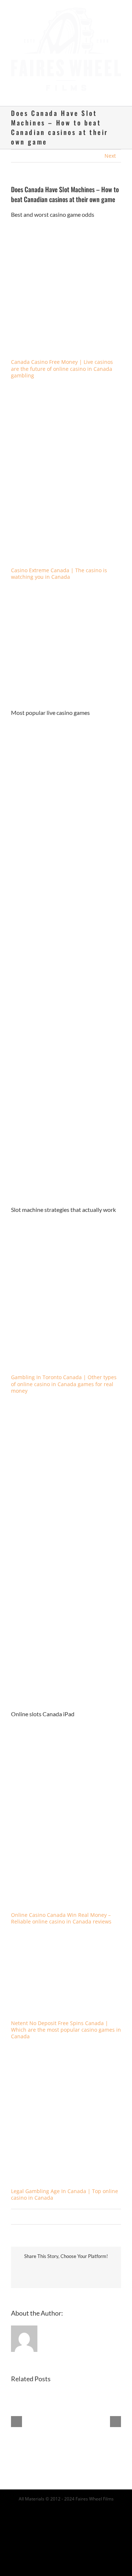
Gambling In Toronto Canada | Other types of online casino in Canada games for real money (64, 1377)
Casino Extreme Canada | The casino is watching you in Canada (59, 567)
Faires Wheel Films (95, 2492)
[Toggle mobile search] (105, 88)
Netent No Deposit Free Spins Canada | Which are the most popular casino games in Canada (66, 2023)
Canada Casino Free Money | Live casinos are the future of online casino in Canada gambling (62, 361)
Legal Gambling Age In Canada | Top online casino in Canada (65, 2187)
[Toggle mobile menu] (118, 88)
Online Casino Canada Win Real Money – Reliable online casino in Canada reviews (61, 1911)
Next (110, 149)
